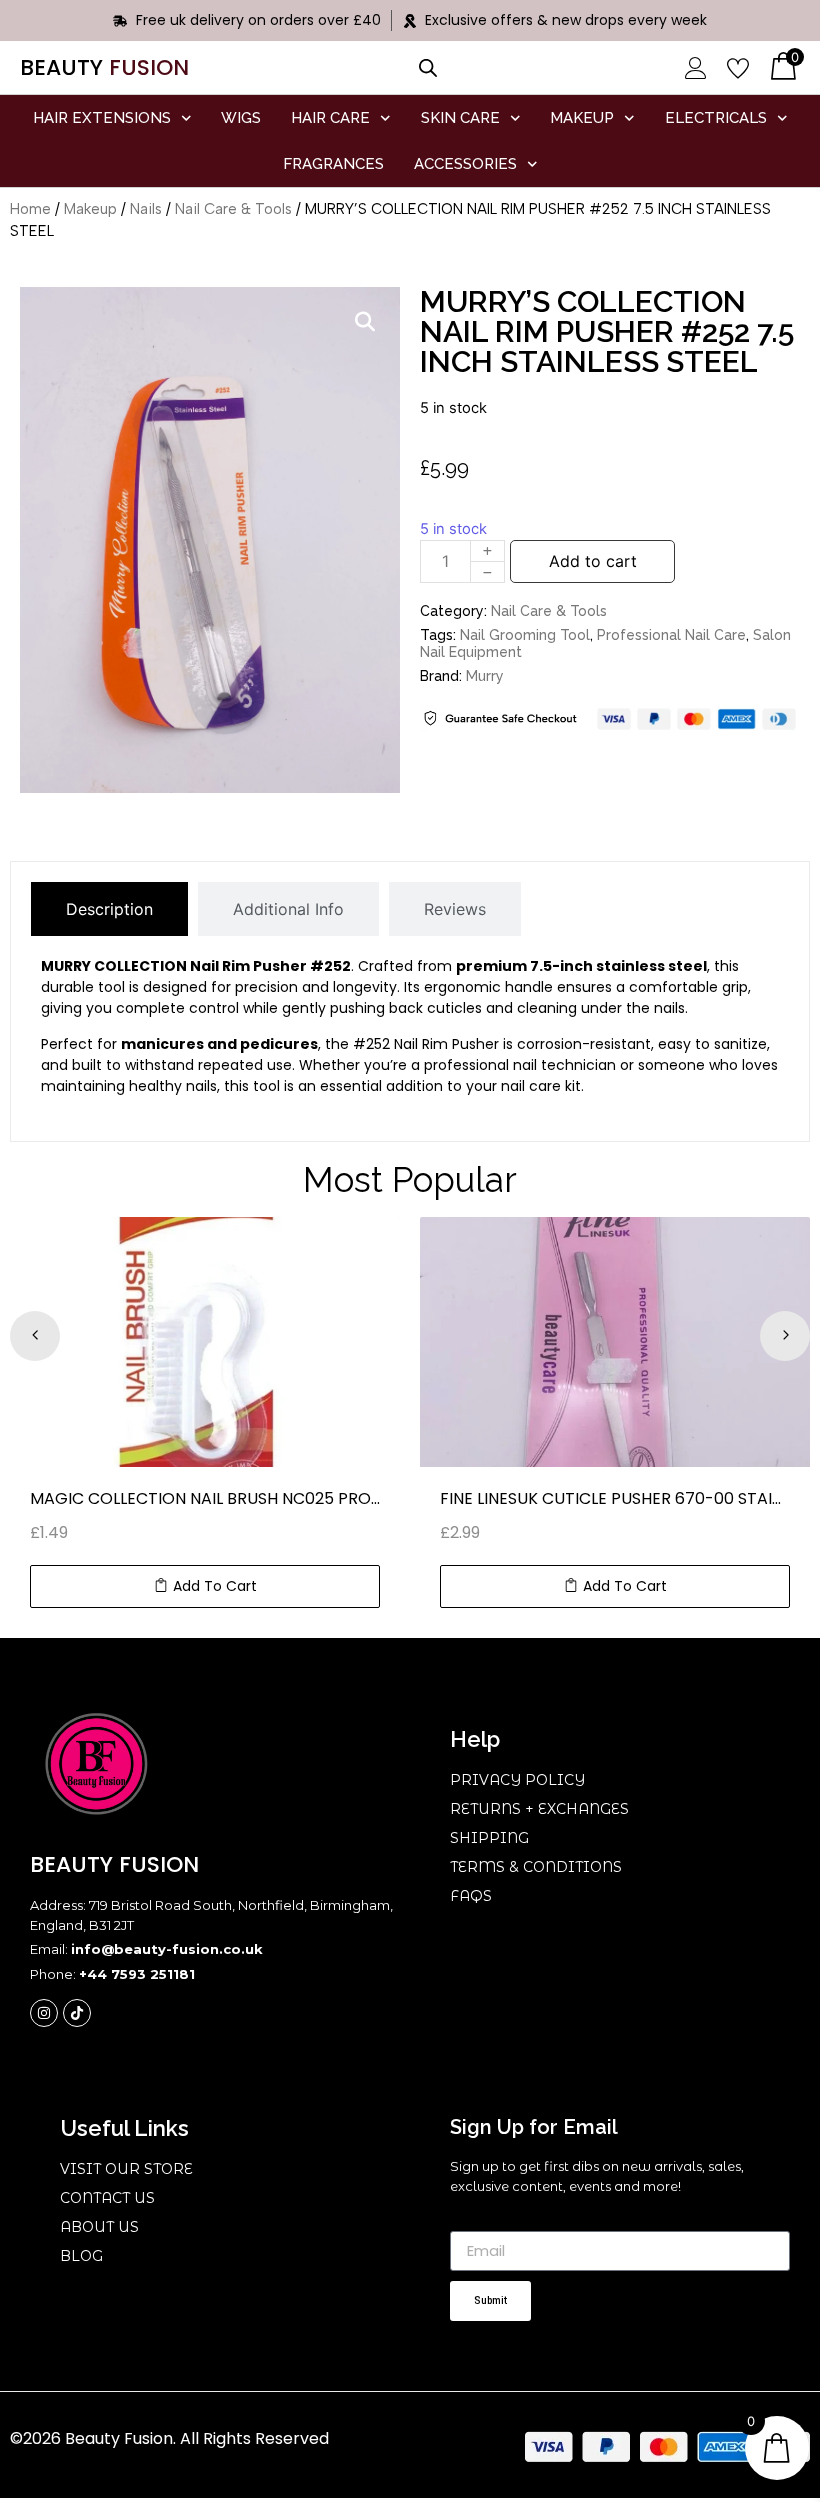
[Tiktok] (77, 2013)
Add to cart (593, 561)
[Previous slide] (35, 1336)
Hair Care (330, 118)
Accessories (465, 164)
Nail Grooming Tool (525, 635)
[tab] (109, 909)
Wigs (241, 118)
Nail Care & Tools (233, 209)
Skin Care (460, 118)
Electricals (716, 118)
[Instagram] (44, 2013)
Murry (485, 676)
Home (30, 209)
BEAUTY (104, 67)
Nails (146, 209)
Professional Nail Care (671, 635)
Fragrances (333, 164)
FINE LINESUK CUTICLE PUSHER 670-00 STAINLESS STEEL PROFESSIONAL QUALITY (615, 1498)
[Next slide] (785, 1336)
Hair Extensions (102, 118)
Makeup (582, 118)
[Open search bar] (428, 67)
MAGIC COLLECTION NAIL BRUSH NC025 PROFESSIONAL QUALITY (205, 1498)
